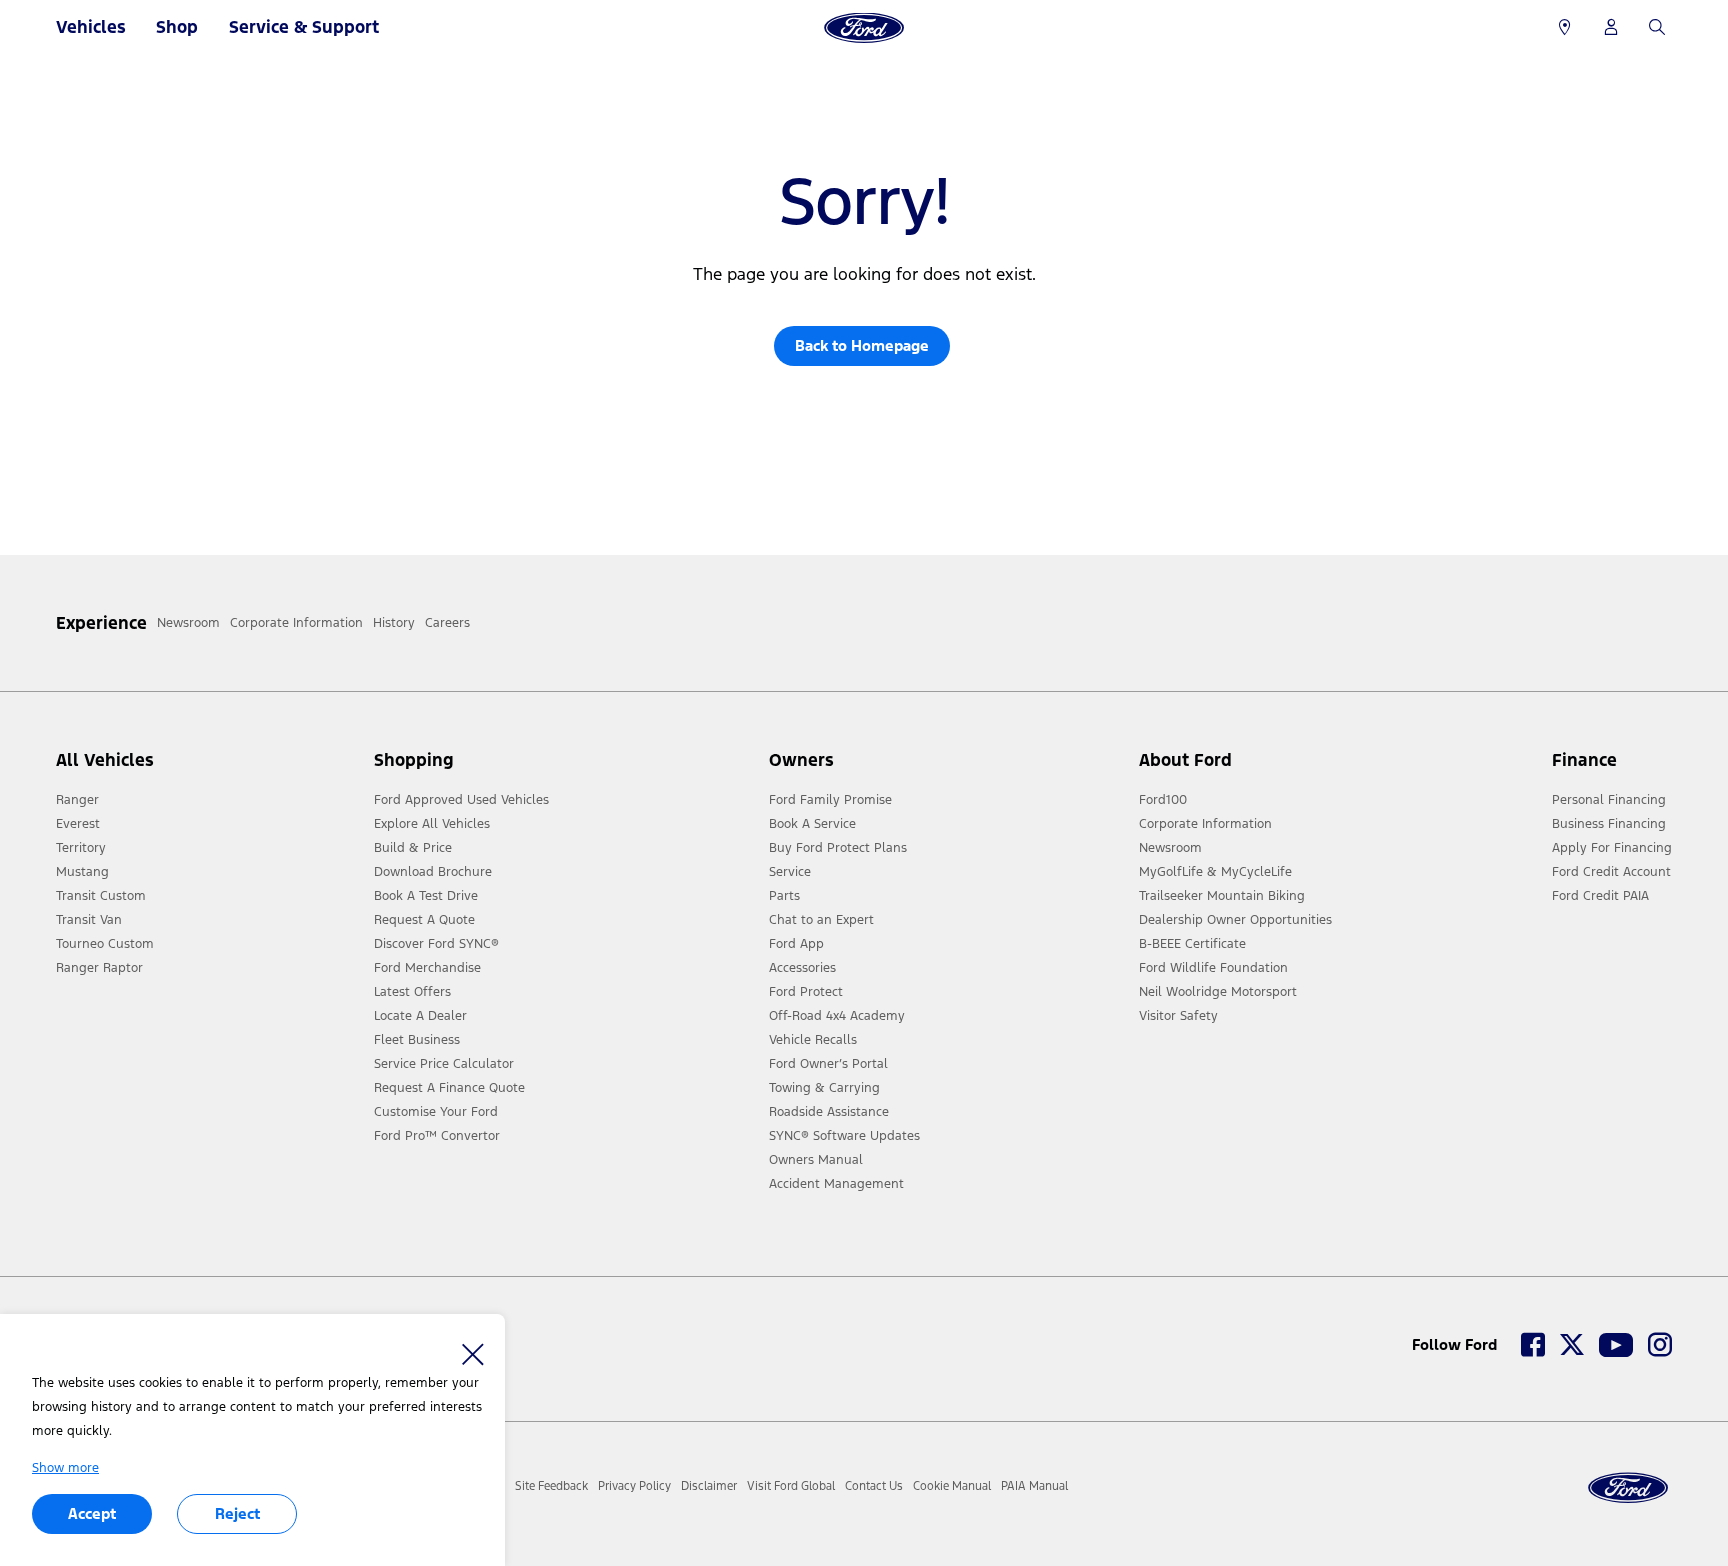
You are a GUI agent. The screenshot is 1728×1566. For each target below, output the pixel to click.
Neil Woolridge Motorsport (1218, 992)
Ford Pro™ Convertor (437, 1136)
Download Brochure (433, 872)
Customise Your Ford (436, 1112)
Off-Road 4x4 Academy (837, 1016)
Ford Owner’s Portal (828, 1064)
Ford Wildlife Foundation (1213, 968)
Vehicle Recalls (813, 1040)
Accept (92, 1513)
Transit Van (89, 920)
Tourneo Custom (105, 944)
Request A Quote (424, 920)
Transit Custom (101, 896)
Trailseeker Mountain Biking (1222, 896)
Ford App (796, 944)
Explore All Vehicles (432, 824)
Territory (81, 848)
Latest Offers (412, 992)
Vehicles (91, 27)
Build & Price (413, 848)
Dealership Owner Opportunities (1235, 920)
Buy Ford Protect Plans (838, 848)
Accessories (802, 968)
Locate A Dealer (420, 1016)
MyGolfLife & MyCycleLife (1215, 872)
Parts (784, 896)
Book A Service (812, 824)
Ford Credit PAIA (1600, 896)
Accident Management (836, 1184)
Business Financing (1609, 824)
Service (790, 872)
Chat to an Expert (821, 920)
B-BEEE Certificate (1192, 944)
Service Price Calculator (444, 1064)
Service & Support (304, 27)
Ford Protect (806, 992)
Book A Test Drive (426, 896)
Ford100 (1163, 800)
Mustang (82, 872)
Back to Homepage (862, 345)
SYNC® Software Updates (844, 1136)
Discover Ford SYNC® (436, 944)
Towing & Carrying (824, 1088)
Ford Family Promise (830, 800)
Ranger (77, 800)
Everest (78, 824)
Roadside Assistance (829, 1112)
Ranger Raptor (99, 968)
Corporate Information (1205, 824)
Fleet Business (417, 1040)
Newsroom (1170, 848)
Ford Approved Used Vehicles (461, 800)
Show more (65, 1468)
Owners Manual (816, 1160)
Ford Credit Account (1611, 872)
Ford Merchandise (427, 968)
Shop (177, 27)
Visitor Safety (1178, 1016)
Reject (237, 1513)
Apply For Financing (1612, 848)
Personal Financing (1609, 800)
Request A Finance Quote (449, 1088)
